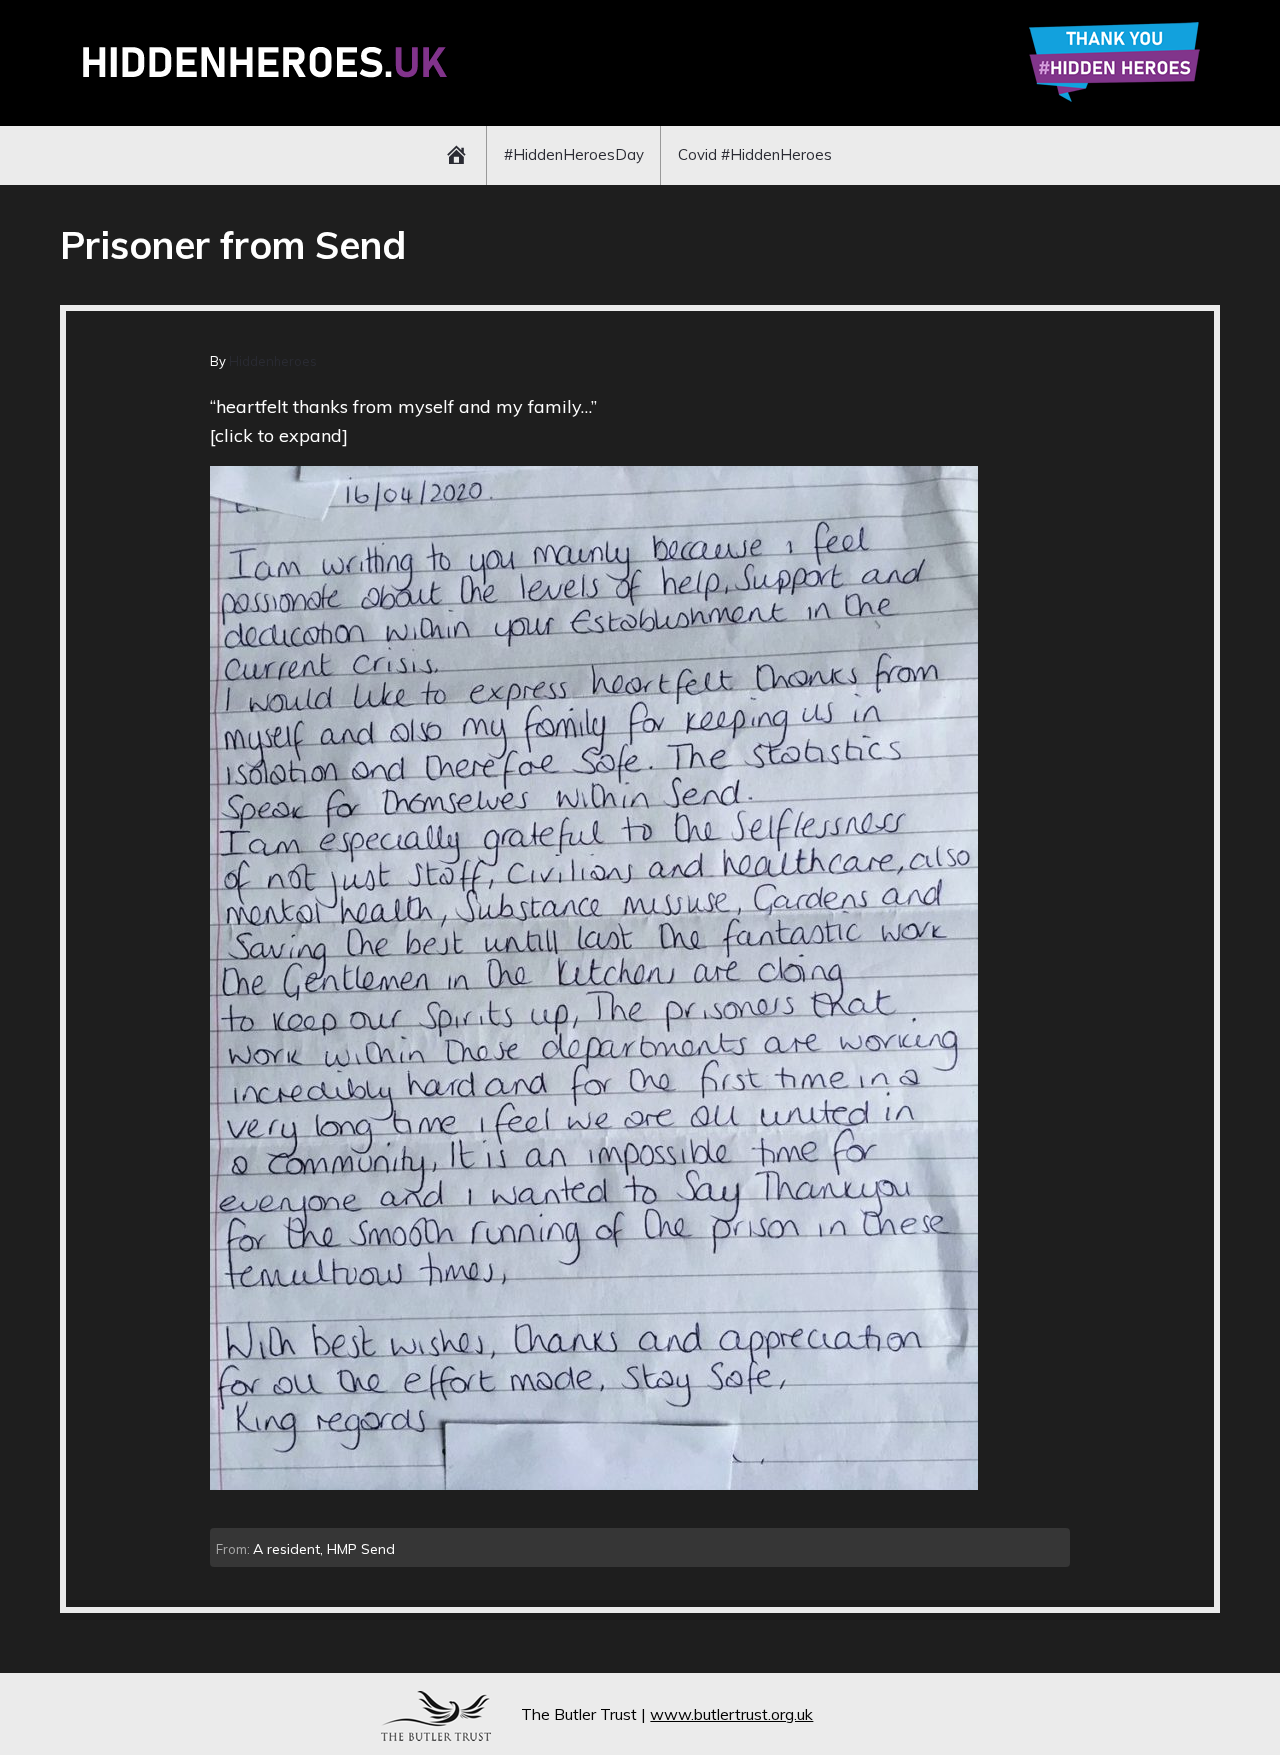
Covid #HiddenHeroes (755, 154)
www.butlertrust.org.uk (731, 1714)
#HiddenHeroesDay (574, 154)
